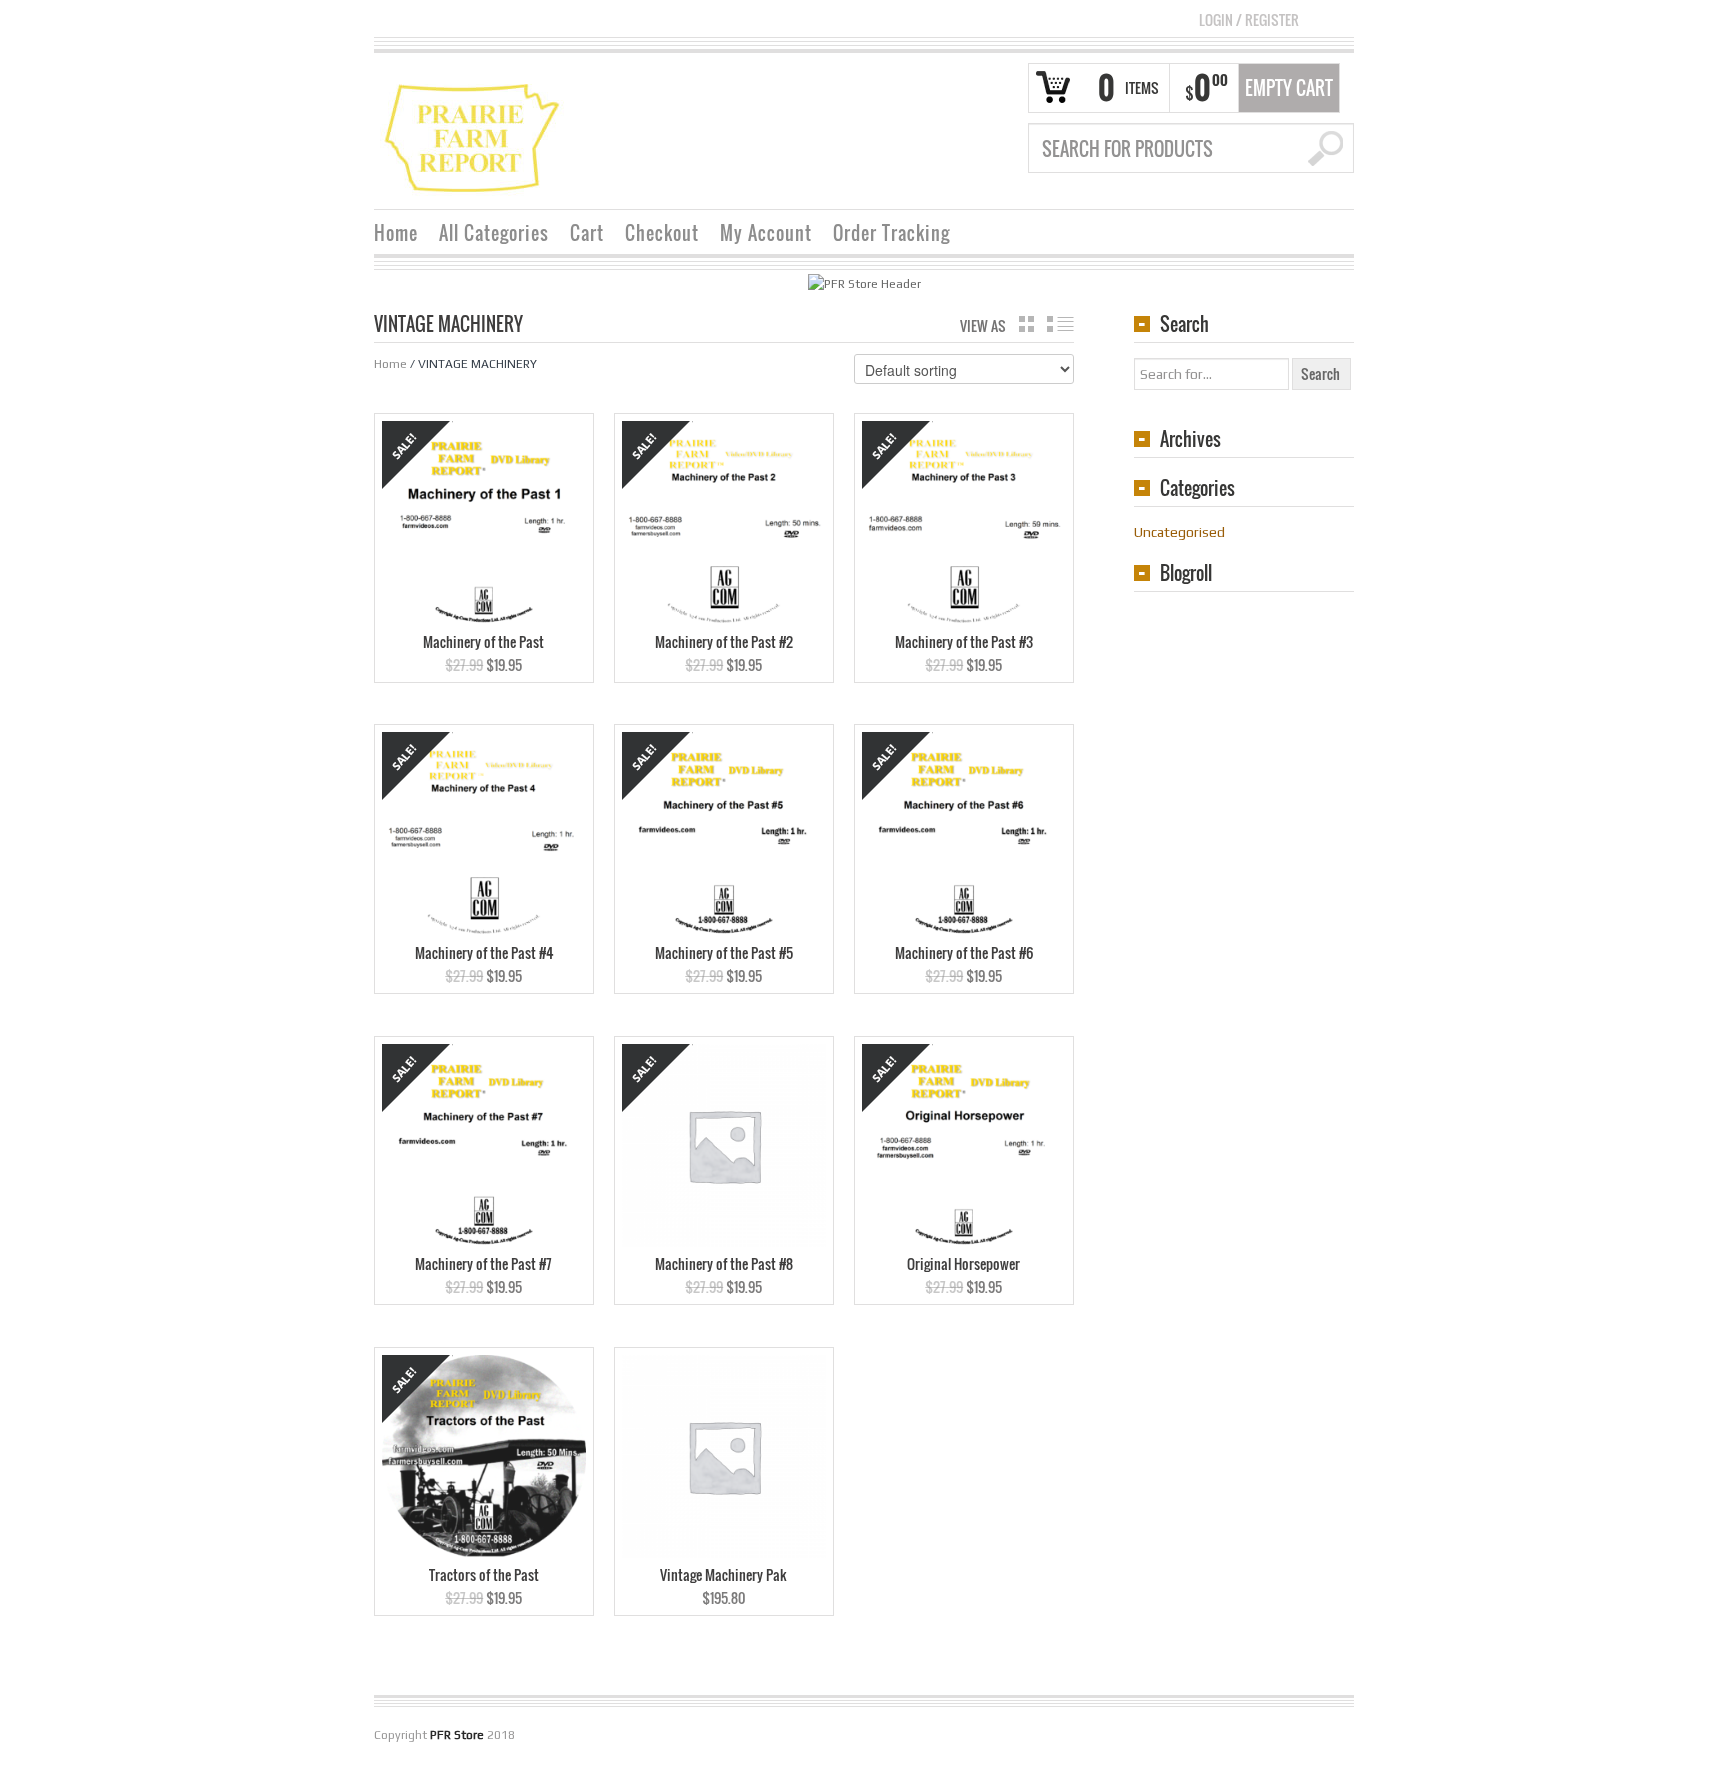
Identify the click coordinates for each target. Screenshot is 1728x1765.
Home (396, 233)
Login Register (1249, 19)
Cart (587, 233)
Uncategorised (1179, 532)
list (1060, 324)
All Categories (494, 233)
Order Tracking (891, 233)
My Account (766, 233)
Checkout (662, 233)
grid (1026, 324)
